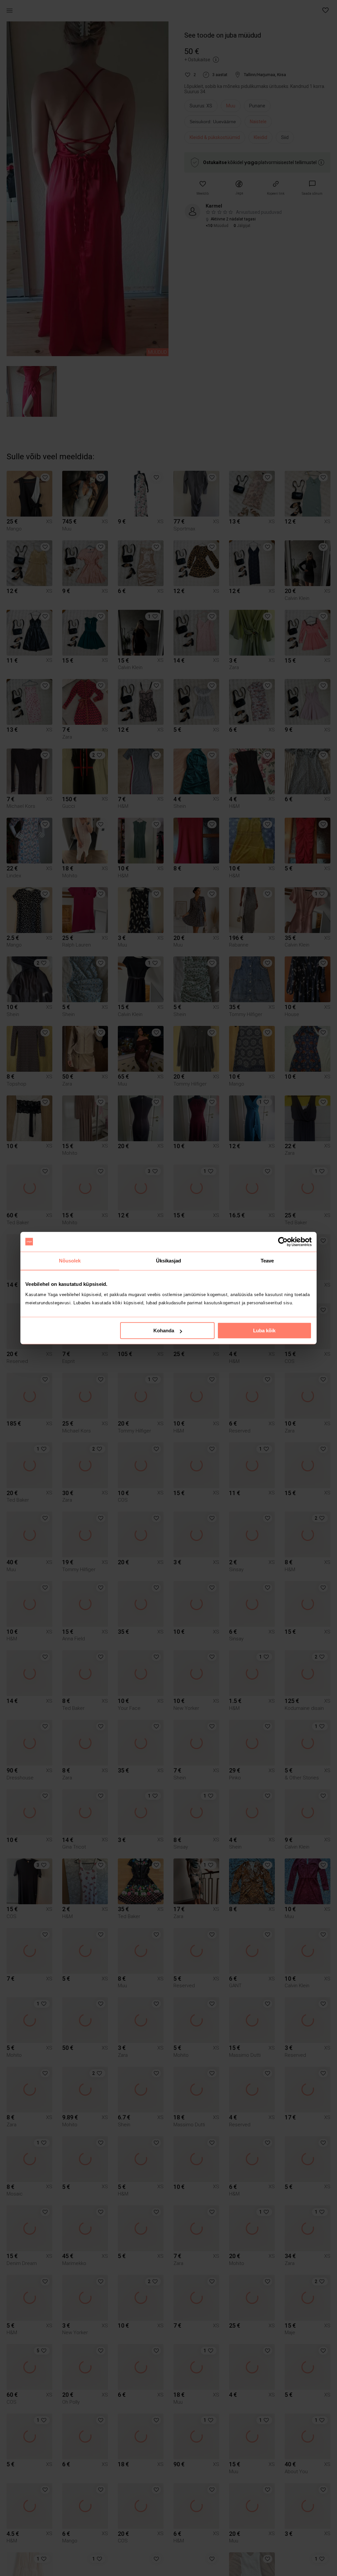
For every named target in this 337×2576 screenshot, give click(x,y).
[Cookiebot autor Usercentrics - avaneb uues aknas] (283, 1242)
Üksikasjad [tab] (169, 1261)
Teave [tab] (267, 1261)
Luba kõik (264, 1330)
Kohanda (164, 1330)
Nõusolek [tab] (70, 1261)
